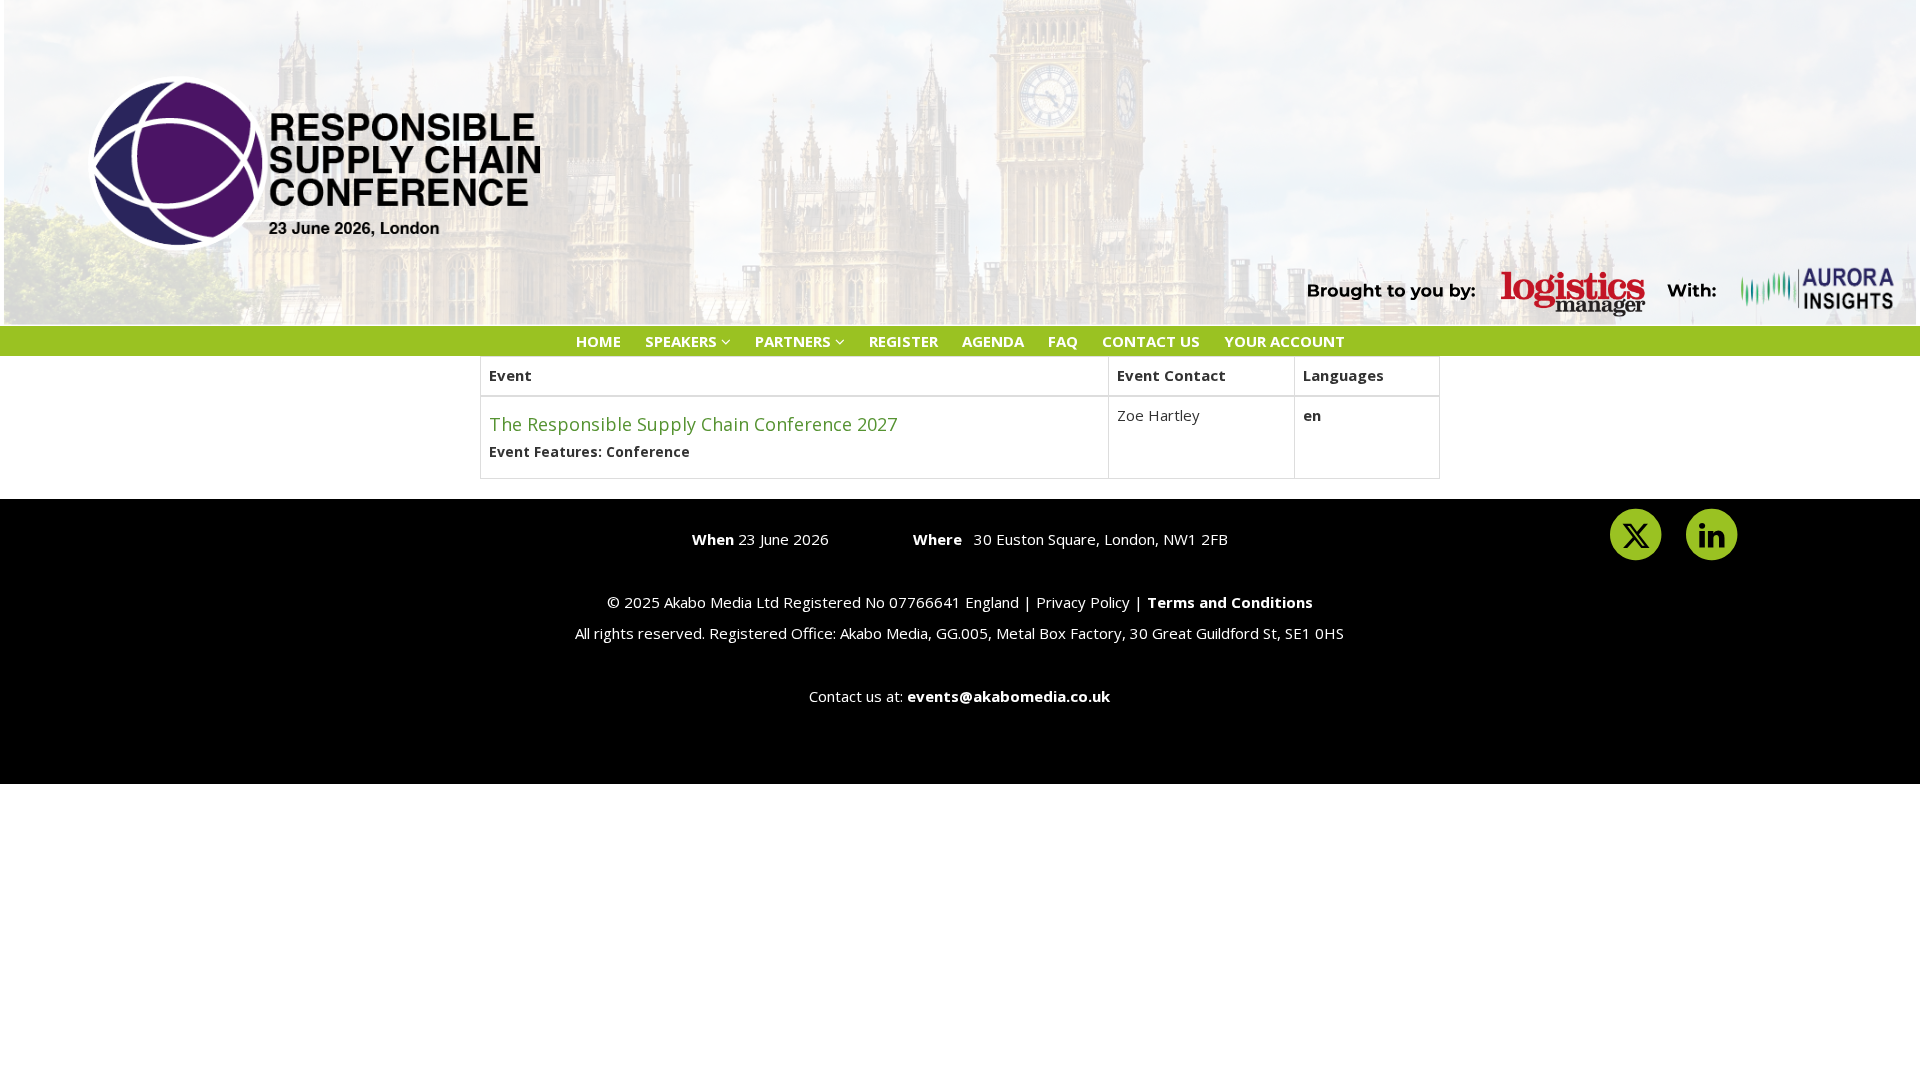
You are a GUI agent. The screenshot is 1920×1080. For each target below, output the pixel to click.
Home (598, 341)
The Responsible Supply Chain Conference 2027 (693, 424)
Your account (1284, 341)
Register (903, 341)
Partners (795, 341)
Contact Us (1151, 341)
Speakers (683, 341)
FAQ (1063, 341)
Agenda (993, 341)
